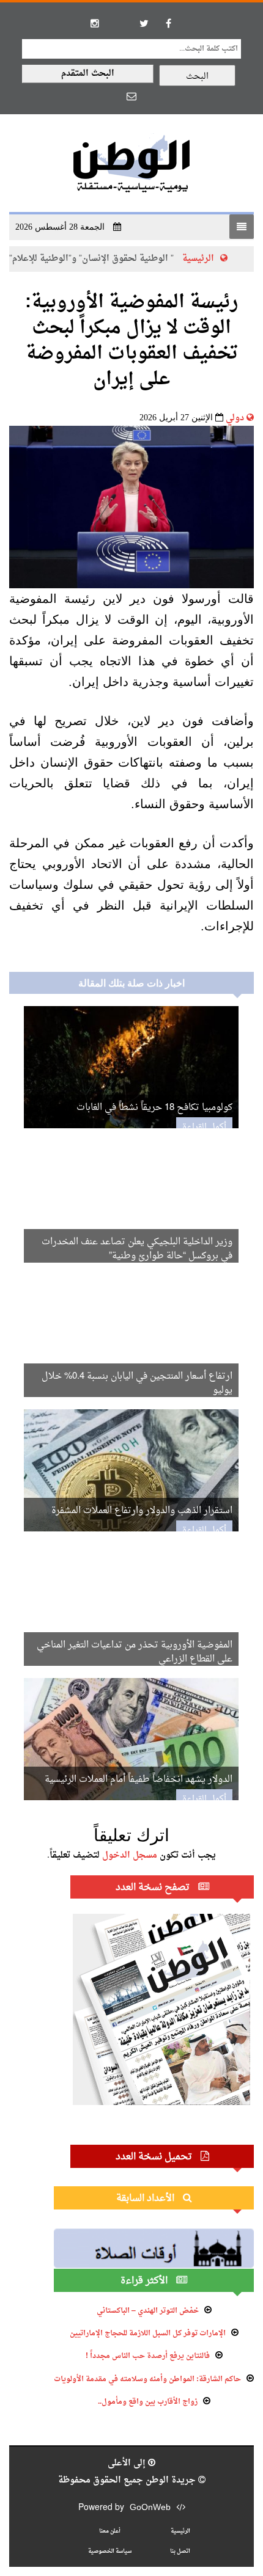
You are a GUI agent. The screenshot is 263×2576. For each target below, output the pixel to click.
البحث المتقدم (88, 74)
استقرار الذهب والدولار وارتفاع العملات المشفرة (142, 1511)
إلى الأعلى (128, 2463)
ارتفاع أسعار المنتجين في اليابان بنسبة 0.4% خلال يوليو (137, 1384)
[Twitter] (144, 23)
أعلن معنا (110, 2531)
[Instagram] (95, 23)
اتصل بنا (180, 2551)
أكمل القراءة (204, 1127)
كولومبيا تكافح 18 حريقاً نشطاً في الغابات (154, 1108)
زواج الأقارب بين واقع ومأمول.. (148, 2402)
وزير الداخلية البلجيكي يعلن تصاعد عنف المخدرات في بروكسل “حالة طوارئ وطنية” (137, 1249)
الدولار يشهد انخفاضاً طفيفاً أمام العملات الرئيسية (139, 1780)
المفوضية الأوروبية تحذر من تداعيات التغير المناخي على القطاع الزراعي (135, 1652)
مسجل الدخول (130, 1855)
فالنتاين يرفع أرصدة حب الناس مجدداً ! (148, 2356)
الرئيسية (219, 259)
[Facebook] (168, 23)
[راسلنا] (131, 96)
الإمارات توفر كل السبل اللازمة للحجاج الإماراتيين (148, 2333)
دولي (235, 418)
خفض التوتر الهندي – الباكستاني (148, 2311)
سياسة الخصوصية (110, 2551)
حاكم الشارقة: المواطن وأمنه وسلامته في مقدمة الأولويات (147, 2379)
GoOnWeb (150, 2508)
